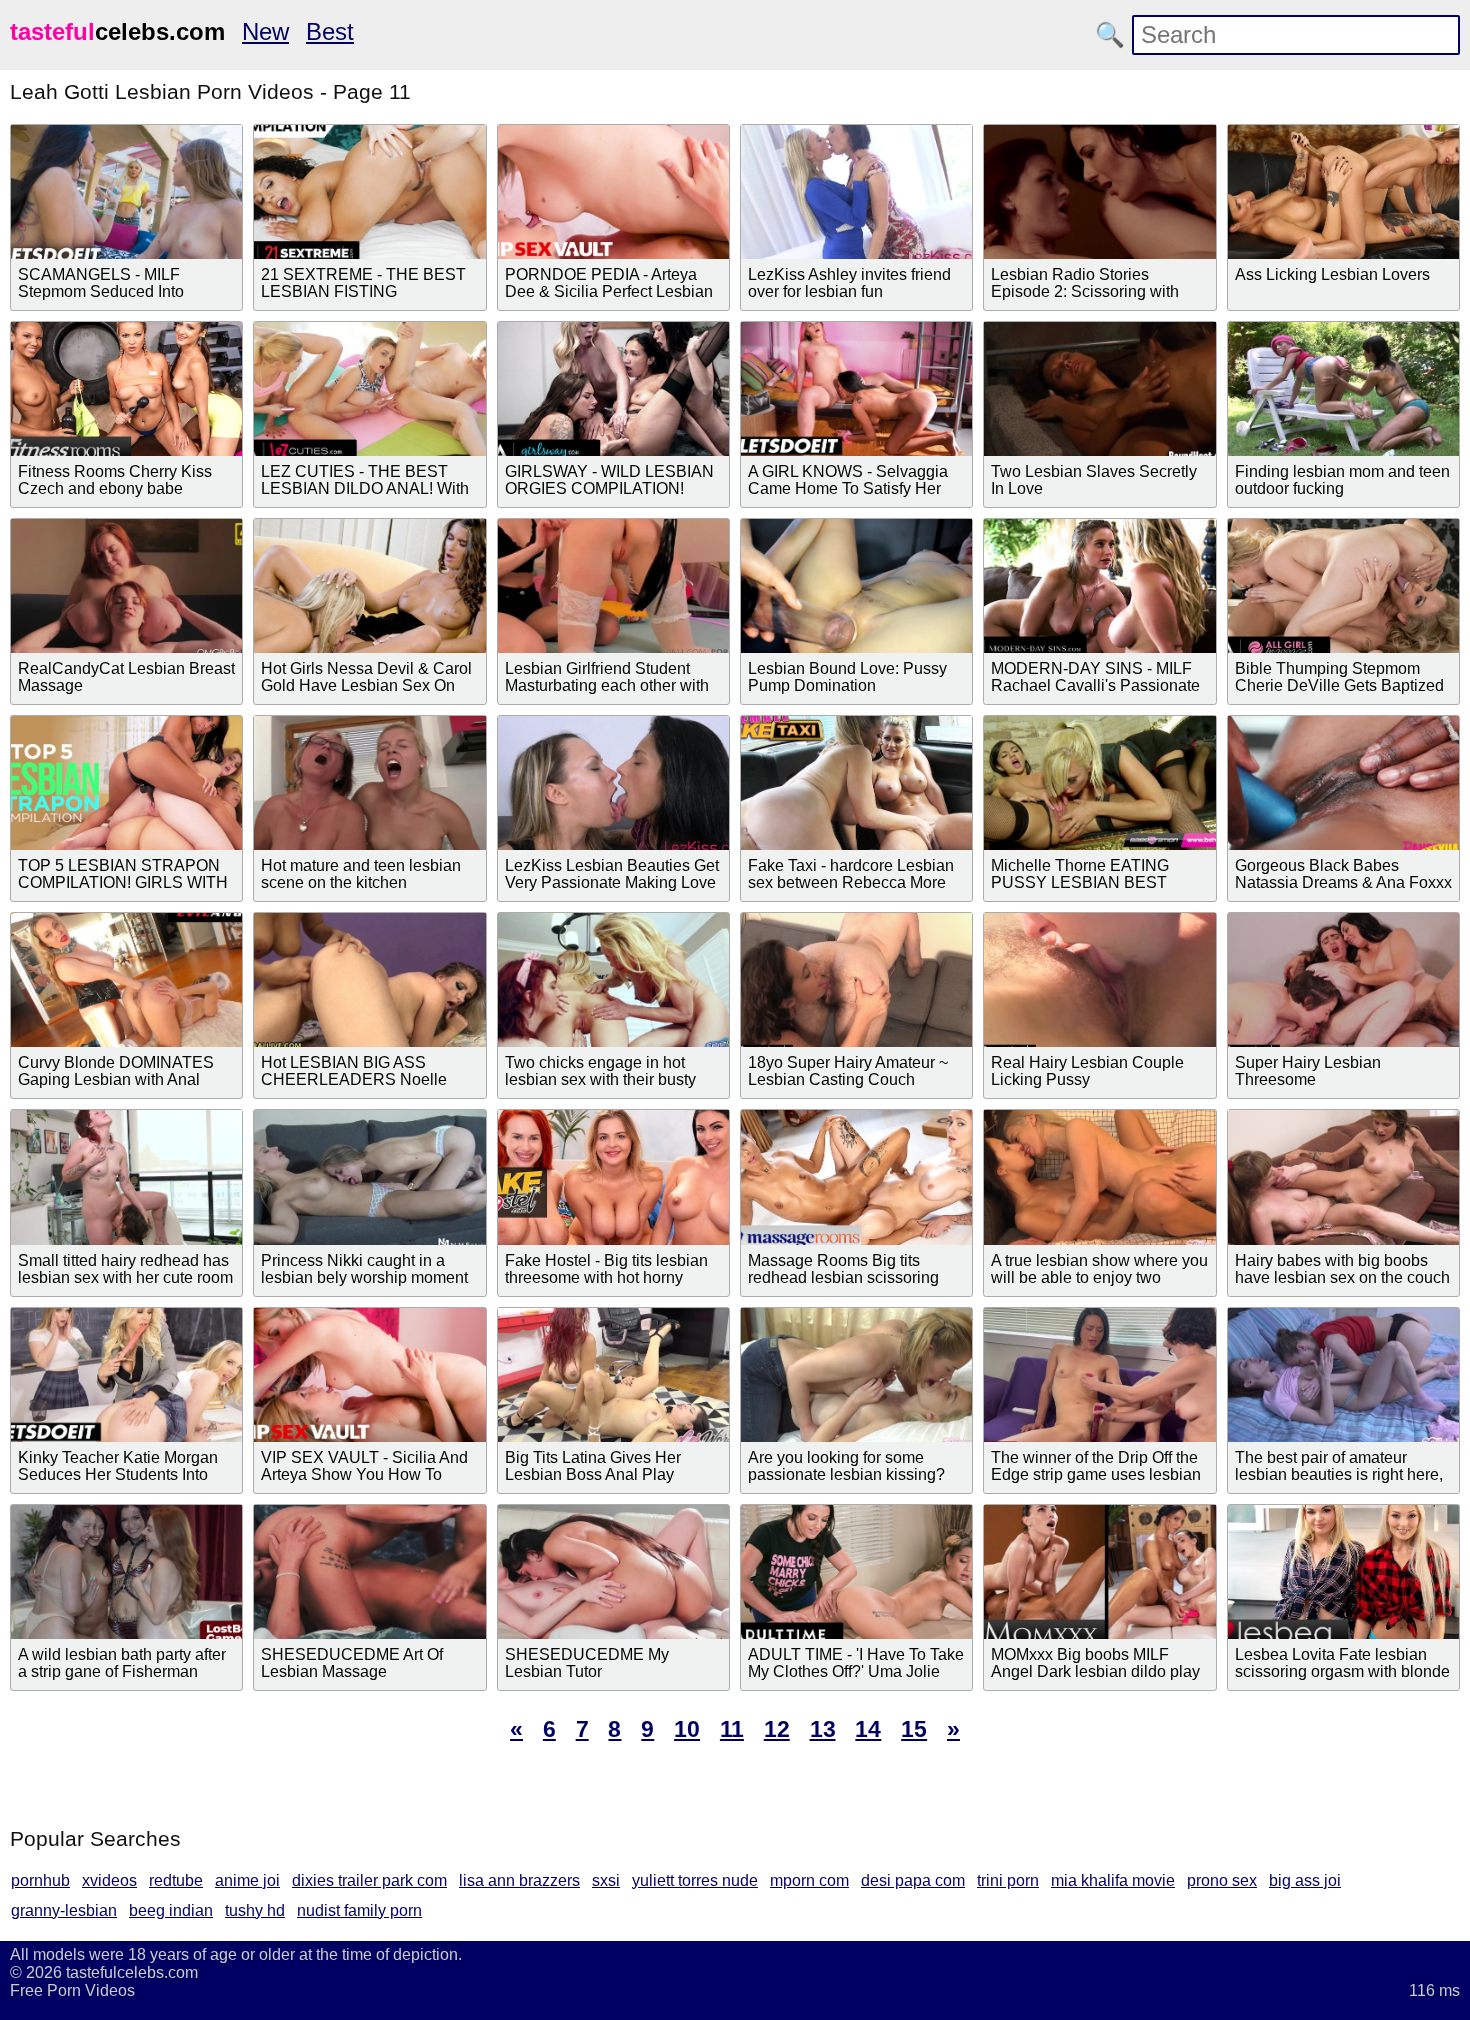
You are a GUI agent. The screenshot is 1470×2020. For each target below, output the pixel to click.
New (265, 31)
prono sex (1222, 1880)
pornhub (40, 1880)
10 (687, 1729)
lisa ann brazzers (519, 1880)
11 (732, 1729)
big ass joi (1305, 1880)
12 (777, 1729)
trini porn (1008, 1880)
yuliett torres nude (695, 1880)
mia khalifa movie (1113, 1880)
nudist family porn (359, 1910)
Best (330, 31)
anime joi (247, 1880)
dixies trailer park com (369, 1880)
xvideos (109, 1880)
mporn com (809, 1880)
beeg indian (171, 1910)
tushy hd (255, 1910)
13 (823, 1729)
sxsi (606, 1880)
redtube (176, 1880)
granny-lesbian (64, 1910)
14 (868, 1729)
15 (914, 1729)
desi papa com (913, 1880)
